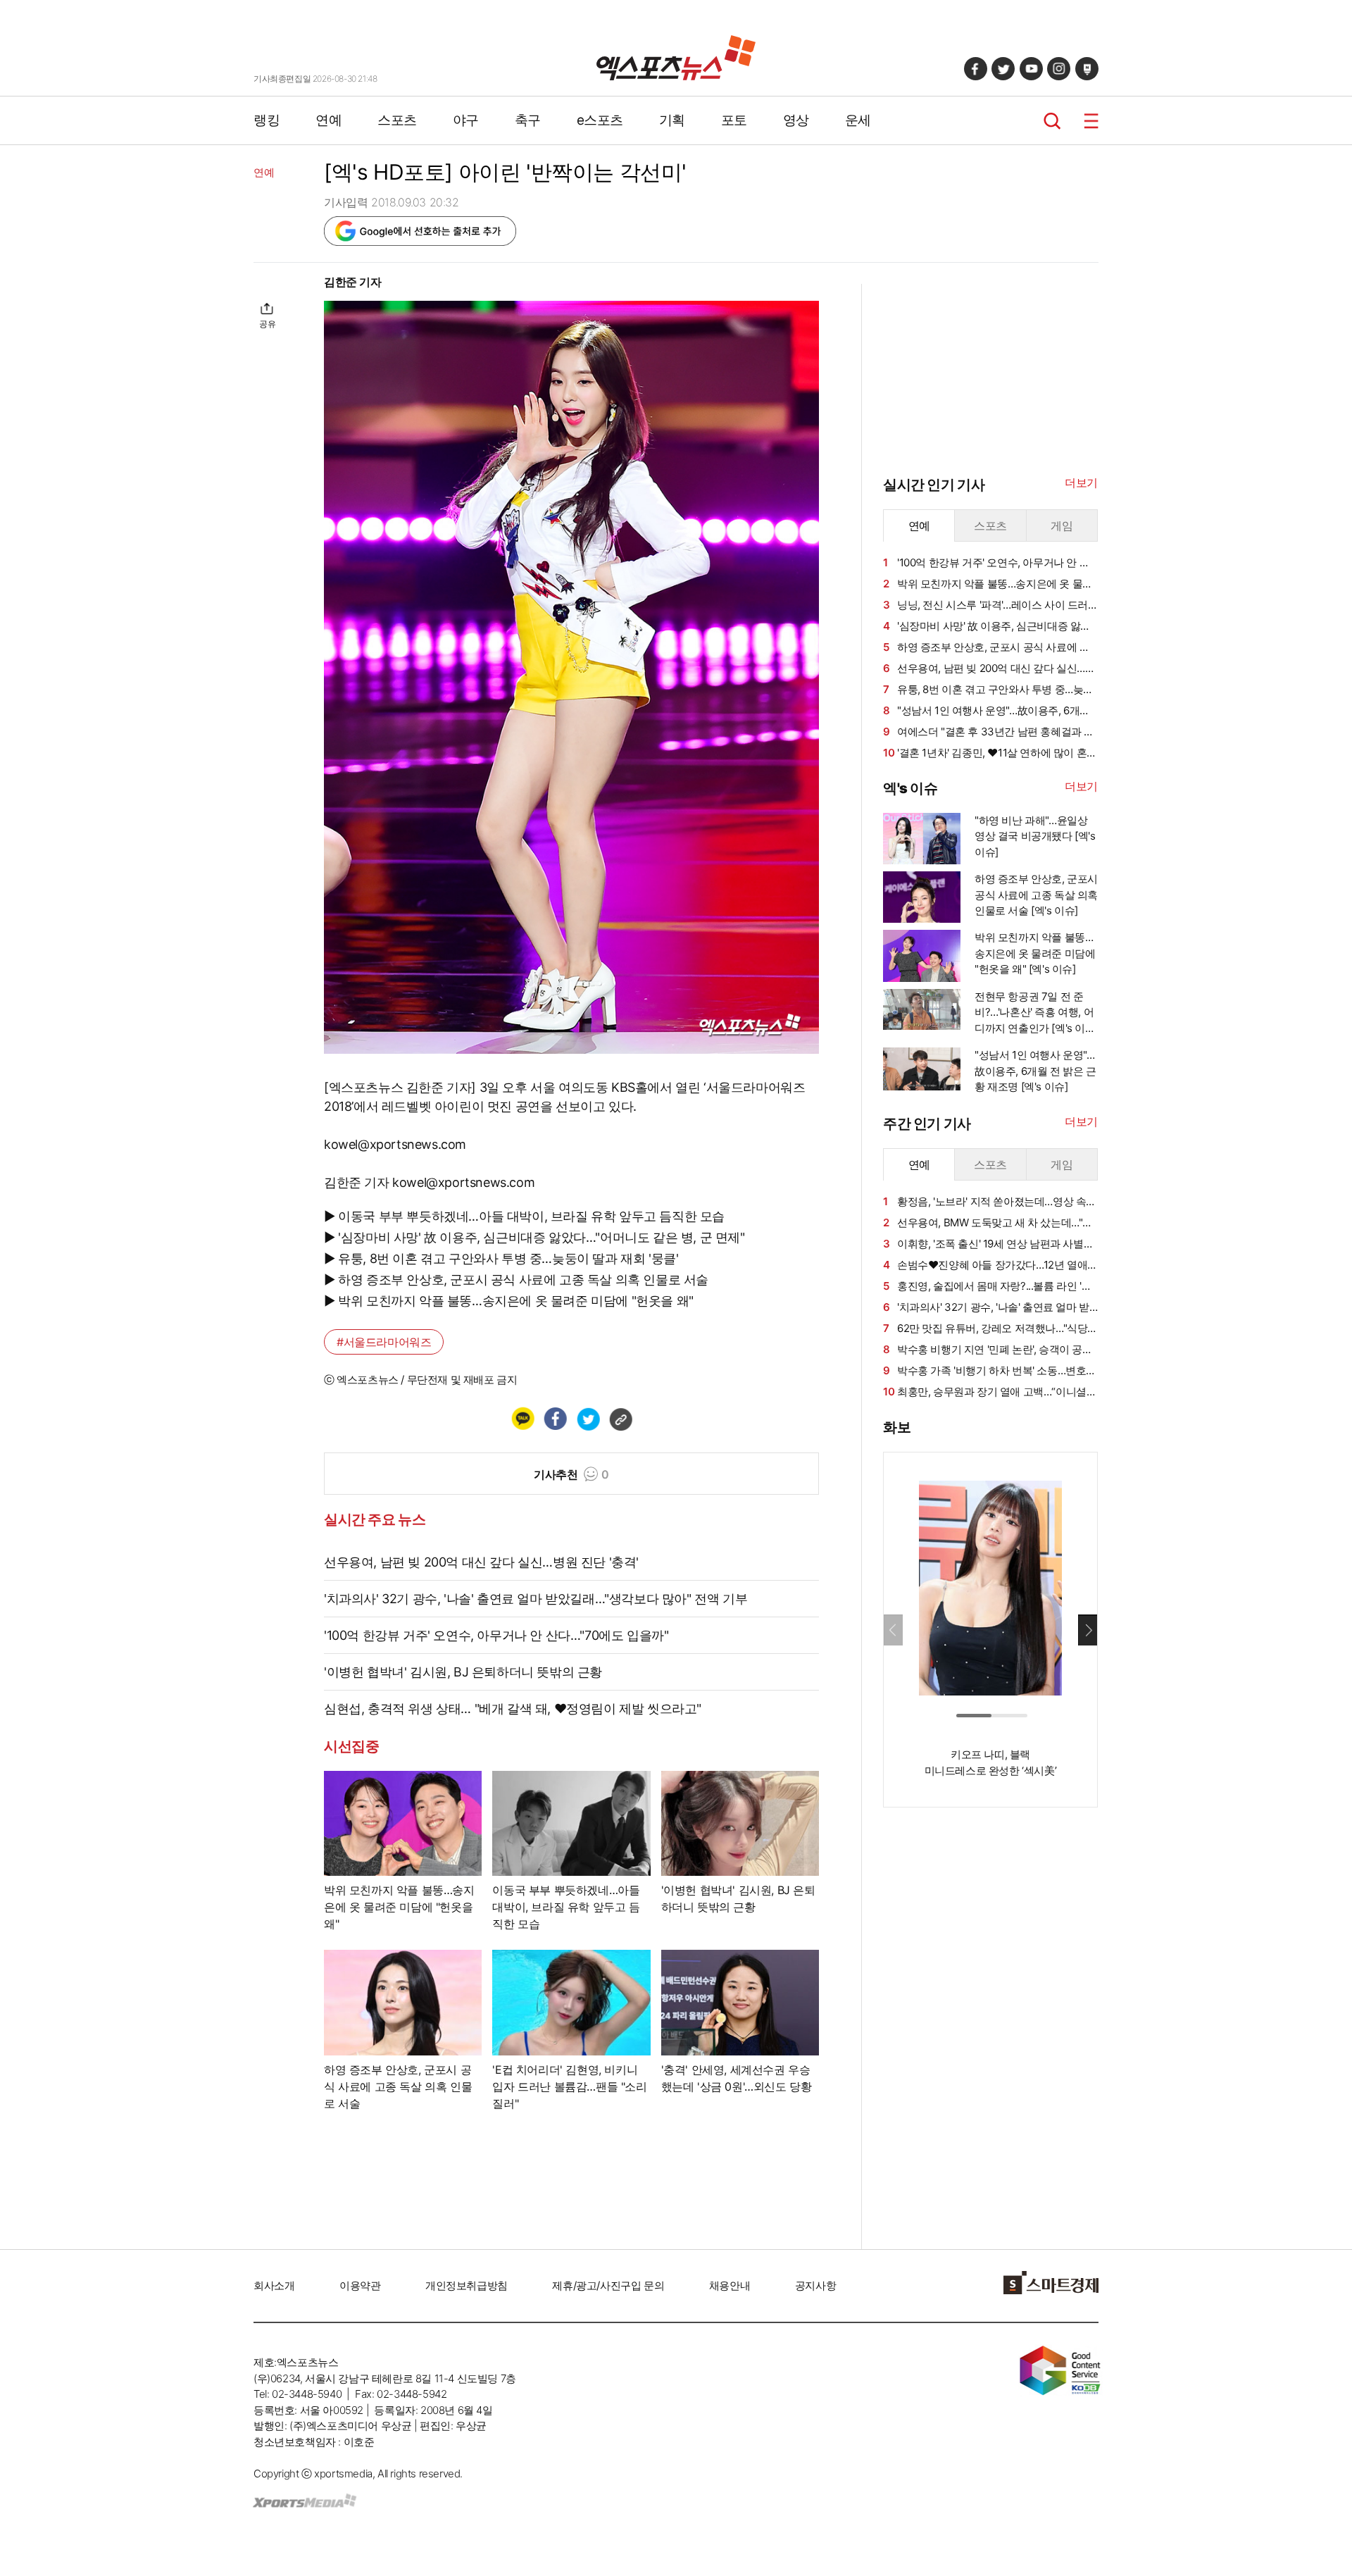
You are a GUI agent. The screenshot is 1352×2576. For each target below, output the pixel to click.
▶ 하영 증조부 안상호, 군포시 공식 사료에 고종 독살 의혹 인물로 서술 (516, 1280)
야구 (466, 120)
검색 (1052, 121)
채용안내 (730, 2285)
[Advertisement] (183, 484)
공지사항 (815, 2285)
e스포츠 (600, 120)
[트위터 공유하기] (588, 1419)
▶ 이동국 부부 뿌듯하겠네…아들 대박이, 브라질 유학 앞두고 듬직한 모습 (524, 1216)
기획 (672, 120)
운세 (858, 120)
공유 (267, 324)
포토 (734, 120)
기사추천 (571, 1474)
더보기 (1081, 483)
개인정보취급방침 (467, 2285)
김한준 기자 (353, 282)
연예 (328, 120)
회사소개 (274, 2285)
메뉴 (1091, 121)
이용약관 (360, 2285)
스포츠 (397, 120)
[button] (1088, 1630)
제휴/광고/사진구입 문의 (608, 2285)
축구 (528, 120)
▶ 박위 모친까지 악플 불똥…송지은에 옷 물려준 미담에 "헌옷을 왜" (509, 1301)
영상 (796, 120)
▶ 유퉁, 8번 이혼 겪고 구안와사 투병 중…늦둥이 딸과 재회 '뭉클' (501, 1258)
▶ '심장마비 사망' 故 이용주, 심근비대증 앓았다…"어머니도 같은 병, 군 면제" (534, 1237)
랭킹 (267, 120)
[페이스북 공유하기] (555, 1419)
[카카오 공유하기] (522, 1419)
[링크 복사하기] (620, 1419)
